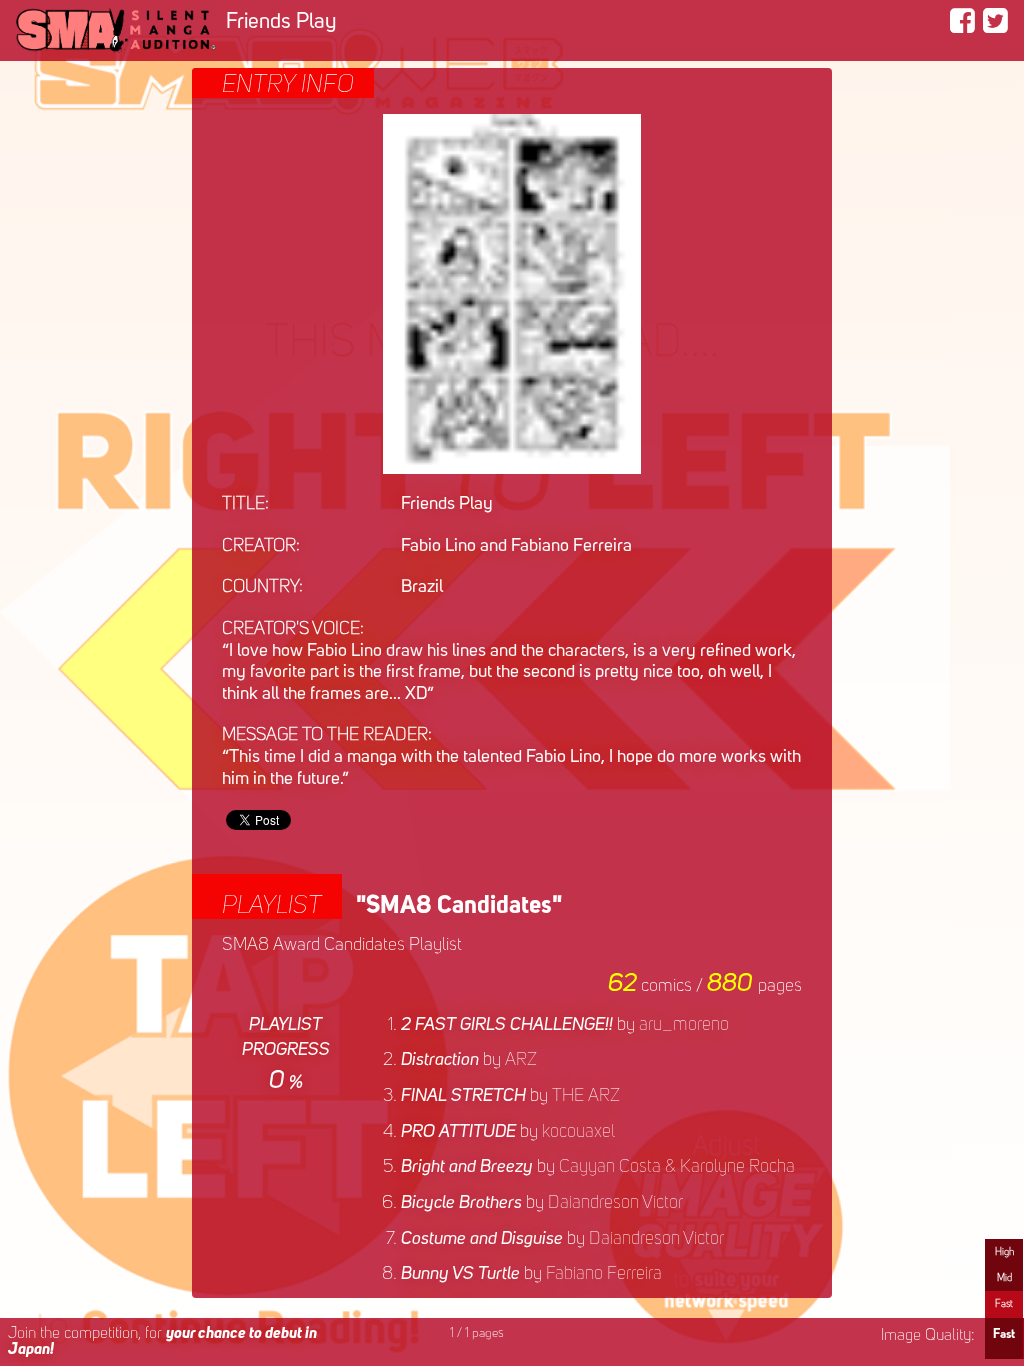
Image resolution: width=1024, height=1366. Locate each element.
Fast (1004, 1304)
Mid (1004, 1278)
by (565, 1025)
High (1004, 1252)
